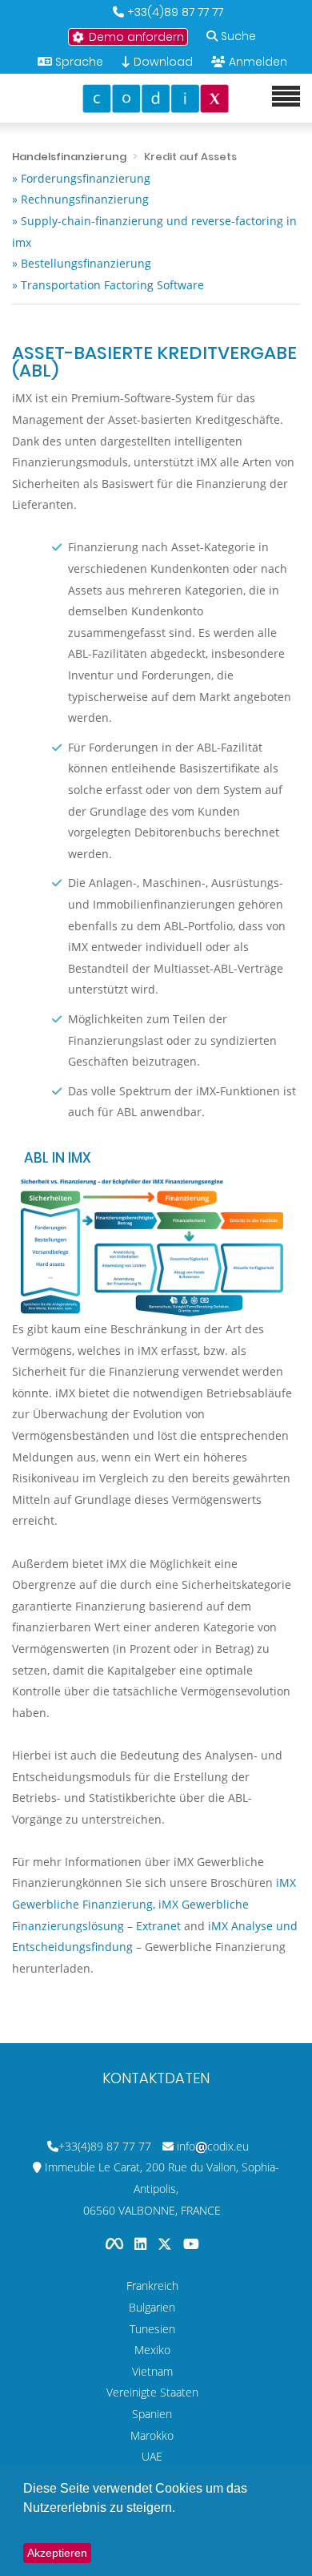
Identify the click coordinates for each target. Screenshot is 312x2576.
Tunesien (152, 2329)
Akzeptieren (57, 2553)
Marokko (152, 2435)
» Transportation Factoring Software (108, 285)
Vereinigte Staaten (152, 2392)
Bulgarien (152, 2307)
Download (162, 62)
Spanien (152, 2414)
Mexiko (152, 2350)
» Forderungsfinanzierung (81, 178)
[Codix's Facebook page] (116, 2243)
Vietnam (152, 2371)
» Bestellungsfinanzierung (82, 263)
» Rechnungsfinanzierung (80, 199)
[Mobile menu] (286, 97)
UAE (152, 2456)
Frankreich (152, 2286)
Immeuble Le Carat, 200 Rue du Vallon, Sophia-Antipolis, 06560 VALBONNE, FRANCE (162, 2188)
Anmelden (258, 62)
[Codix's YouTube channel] (191, 2243)
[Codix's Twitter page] (166, 2243)
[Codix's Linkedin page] (142, 2243)
